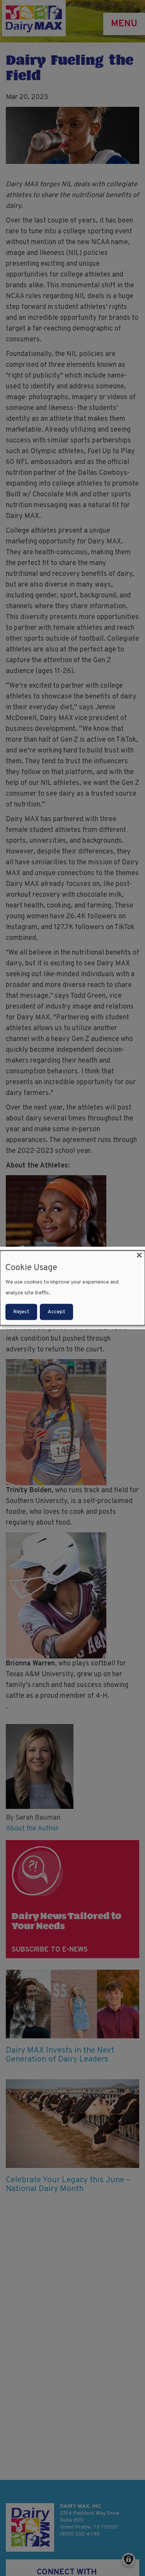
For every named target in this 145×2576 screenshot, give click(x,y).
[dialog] (72, 1288)
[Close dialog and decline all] (139, 1255)
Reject (21, 1312)
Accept (56, 1312)
